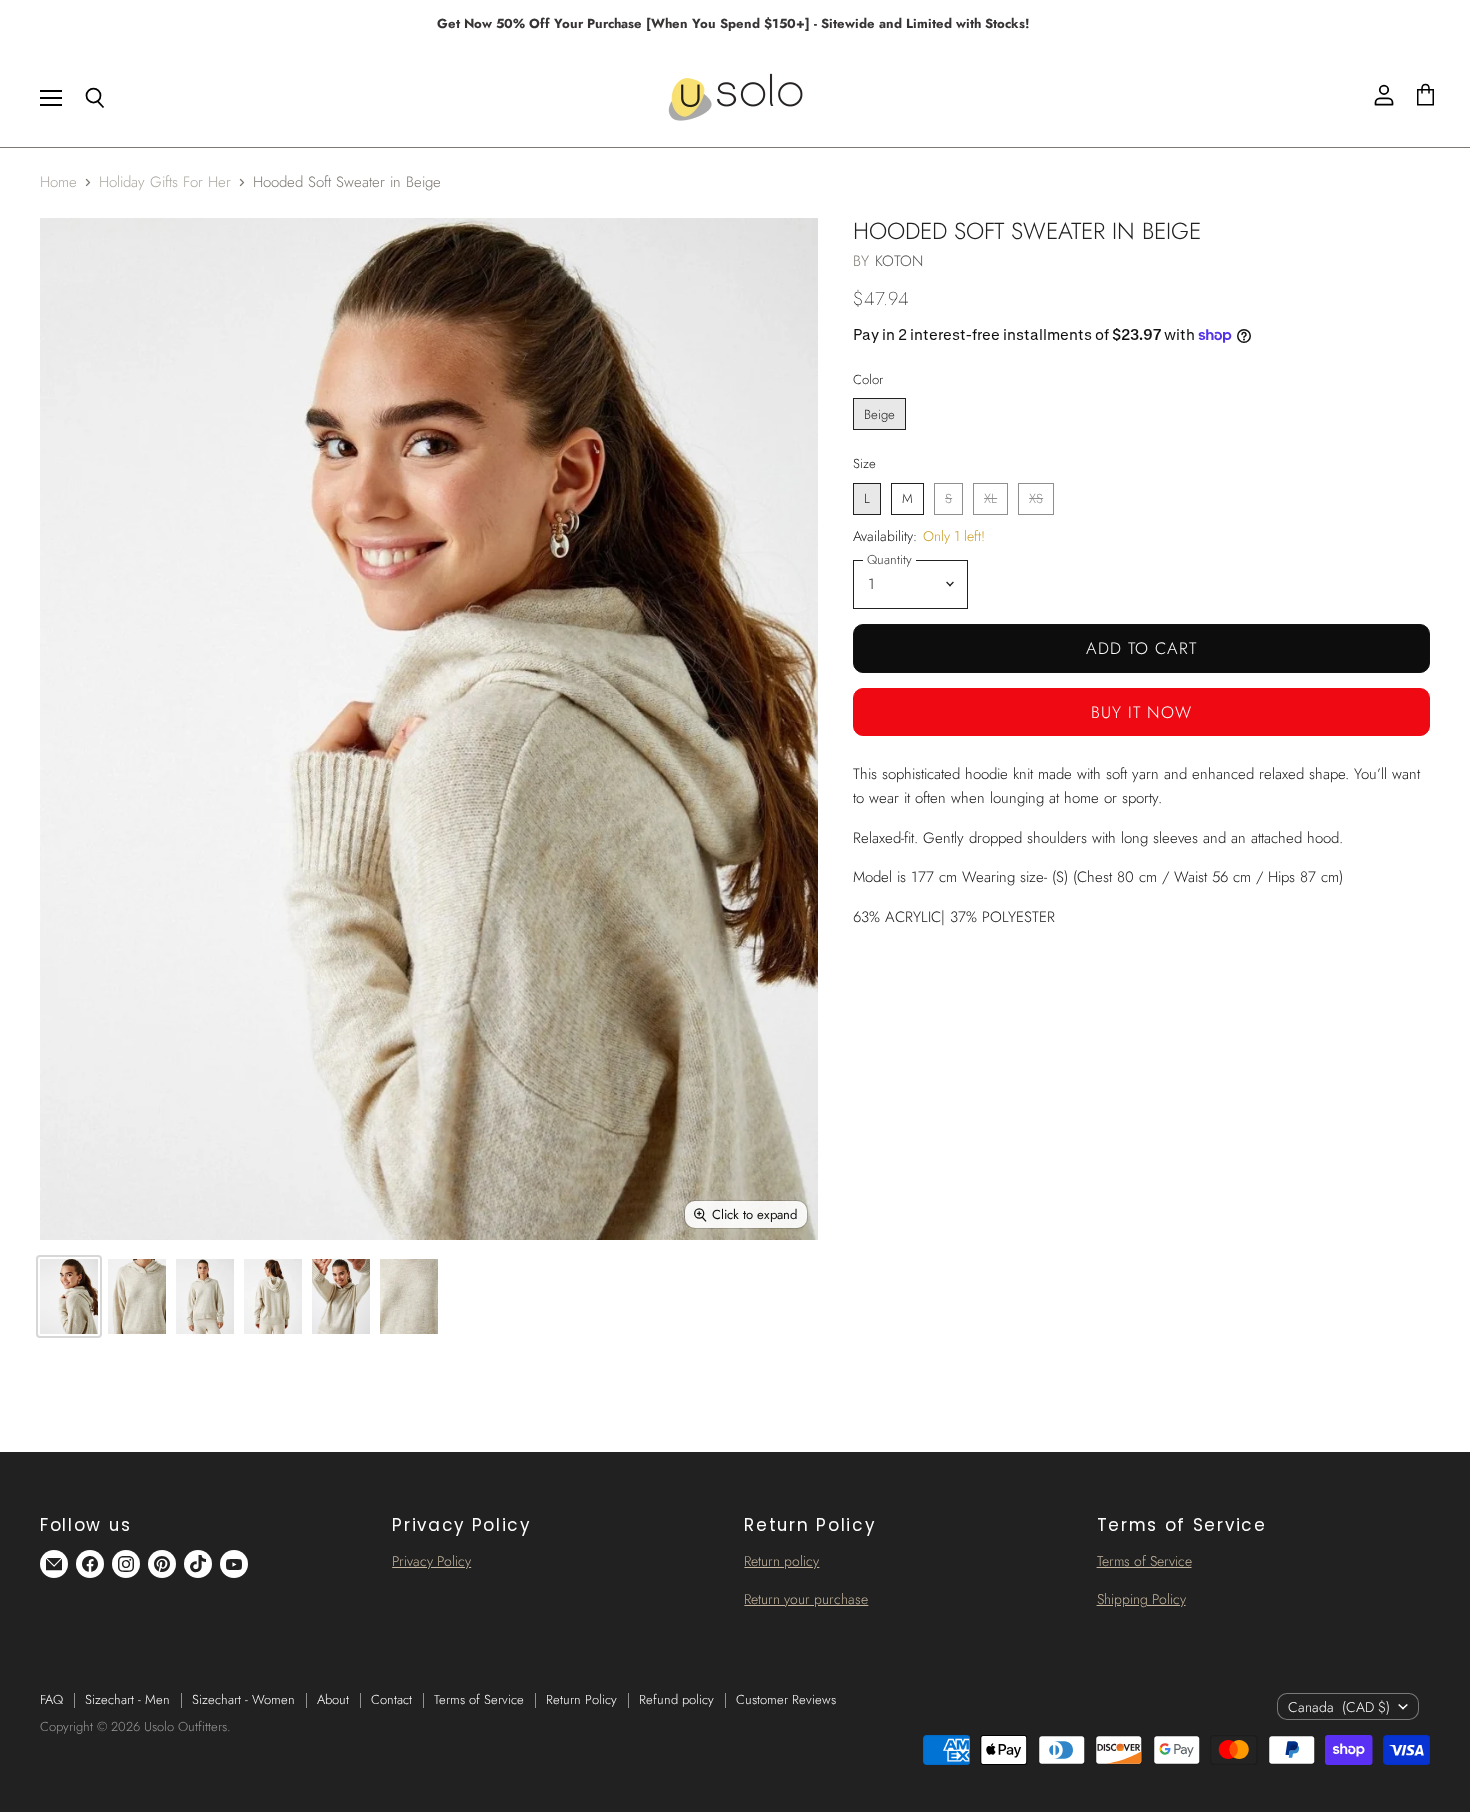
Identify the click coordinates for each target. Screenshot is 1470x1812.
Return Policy (581, 1699)
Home (58, 182)
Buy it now (1141, 712)
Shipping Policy (1141, 1599)
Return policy (781, 1561)
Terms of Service (1144, 1561)
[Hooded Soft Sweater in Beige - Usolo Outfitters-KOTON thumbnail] (69, 1296)
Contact (391, 1699)
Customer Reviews (786, 1699)
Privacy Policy (431, 1561)
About (333, 1699)
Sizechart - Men (127, 1699)
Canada (1339, 1707)
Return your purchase (806, 1599)
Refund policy (676, 1699)
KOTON (899, 261)
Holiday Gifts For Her (165, 182)
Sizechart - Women (243, 1699)
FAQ (51, 1699)
